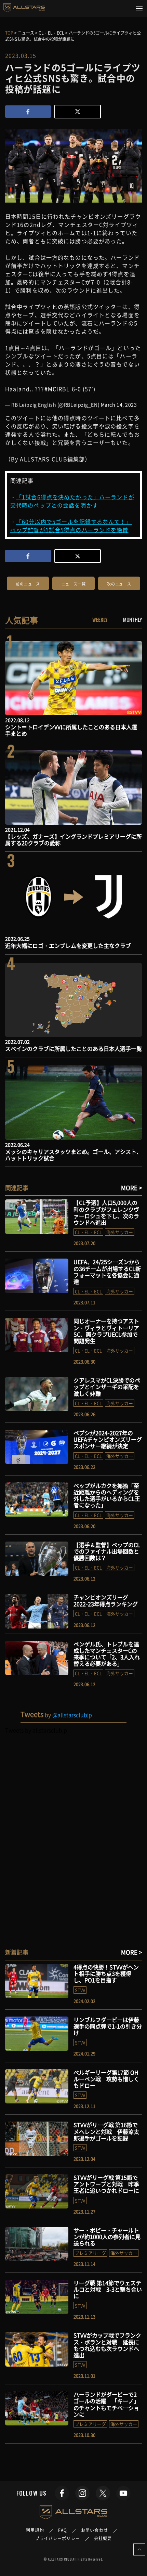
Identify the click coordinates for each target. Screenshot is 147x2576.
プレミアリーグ (90, 2253)
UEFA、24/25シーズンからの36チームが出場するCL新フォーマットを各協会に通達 (107, 1272)
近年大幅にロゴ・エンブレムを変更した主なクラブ (68, 945)
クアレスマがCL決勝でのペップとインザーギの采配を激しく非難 (107, 1387)
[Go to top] (139, 2549)
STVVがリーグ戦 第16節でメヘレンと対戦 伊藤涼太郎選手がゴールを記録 (106, 2131)
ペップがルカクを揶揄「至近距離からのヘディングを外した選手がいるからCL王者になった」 (107, 1495)
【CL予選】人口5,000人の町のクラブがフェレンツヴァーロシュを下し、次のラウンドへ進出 (106, 1212)
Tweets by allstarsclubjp (36, 1730)
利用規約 (35, 2530)
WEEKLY (100, 619)
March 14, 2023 (119, 404)
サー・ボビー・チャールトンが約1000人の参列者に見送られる (107, 2237)
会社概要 (103, 2538)
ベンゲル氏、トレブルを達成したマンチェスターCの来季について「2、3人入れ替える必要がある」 (107, 1654)
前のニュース (28, 584)
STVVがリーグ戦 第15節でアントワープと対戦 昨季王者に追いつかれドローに (109, 2184)
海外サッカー (120, 1232)
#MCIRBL (57, 389)
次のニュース (119, 584)
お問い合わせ (95, 2530)
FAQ (63, 2530)
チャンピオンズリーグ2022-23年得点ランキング (106, 1600)
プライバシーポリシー (58, 2538)
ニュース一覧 (74, 584)
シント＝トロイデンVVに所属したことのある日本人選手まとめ (71, 730)
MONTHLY (132, 619)
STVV (80, 1990)
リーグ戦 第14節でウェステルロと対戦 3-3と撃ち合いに (108, 2289)
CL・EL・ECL (88, 1232)
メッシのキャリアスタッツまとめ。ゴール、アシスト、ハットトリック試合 (73, 1155)
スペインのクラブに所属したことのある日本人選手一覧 (73, 1048)
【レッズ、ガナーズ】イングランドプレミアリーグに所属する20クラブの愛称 (73, 840)
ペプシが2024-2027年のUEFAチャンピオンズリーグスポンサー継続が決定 (108, 1439)
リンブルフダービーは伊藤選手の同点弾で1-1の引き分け (108, 2026)
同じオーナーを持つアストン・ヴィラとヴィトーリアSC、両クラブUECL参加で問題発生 (106, 1331)
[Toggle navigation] (139, 9)
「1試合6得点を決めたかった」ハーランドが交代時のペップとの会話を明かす (72, 501)
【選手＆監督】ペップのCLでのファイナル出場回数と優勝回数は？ (107, 1551)
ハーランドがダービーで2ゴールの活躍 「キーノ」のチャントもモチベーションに (106, 2404)
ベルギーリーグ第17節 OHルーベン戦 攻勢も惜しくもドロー (106, 2079)
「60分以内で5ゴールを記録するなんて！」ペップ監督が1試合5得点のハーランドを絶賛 (71, 526)
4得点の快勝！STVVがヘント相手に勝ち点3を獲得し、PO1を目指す (106, 1973)
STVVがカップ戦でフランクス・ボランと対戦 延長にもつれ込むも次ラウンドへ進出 (107, 2345)
